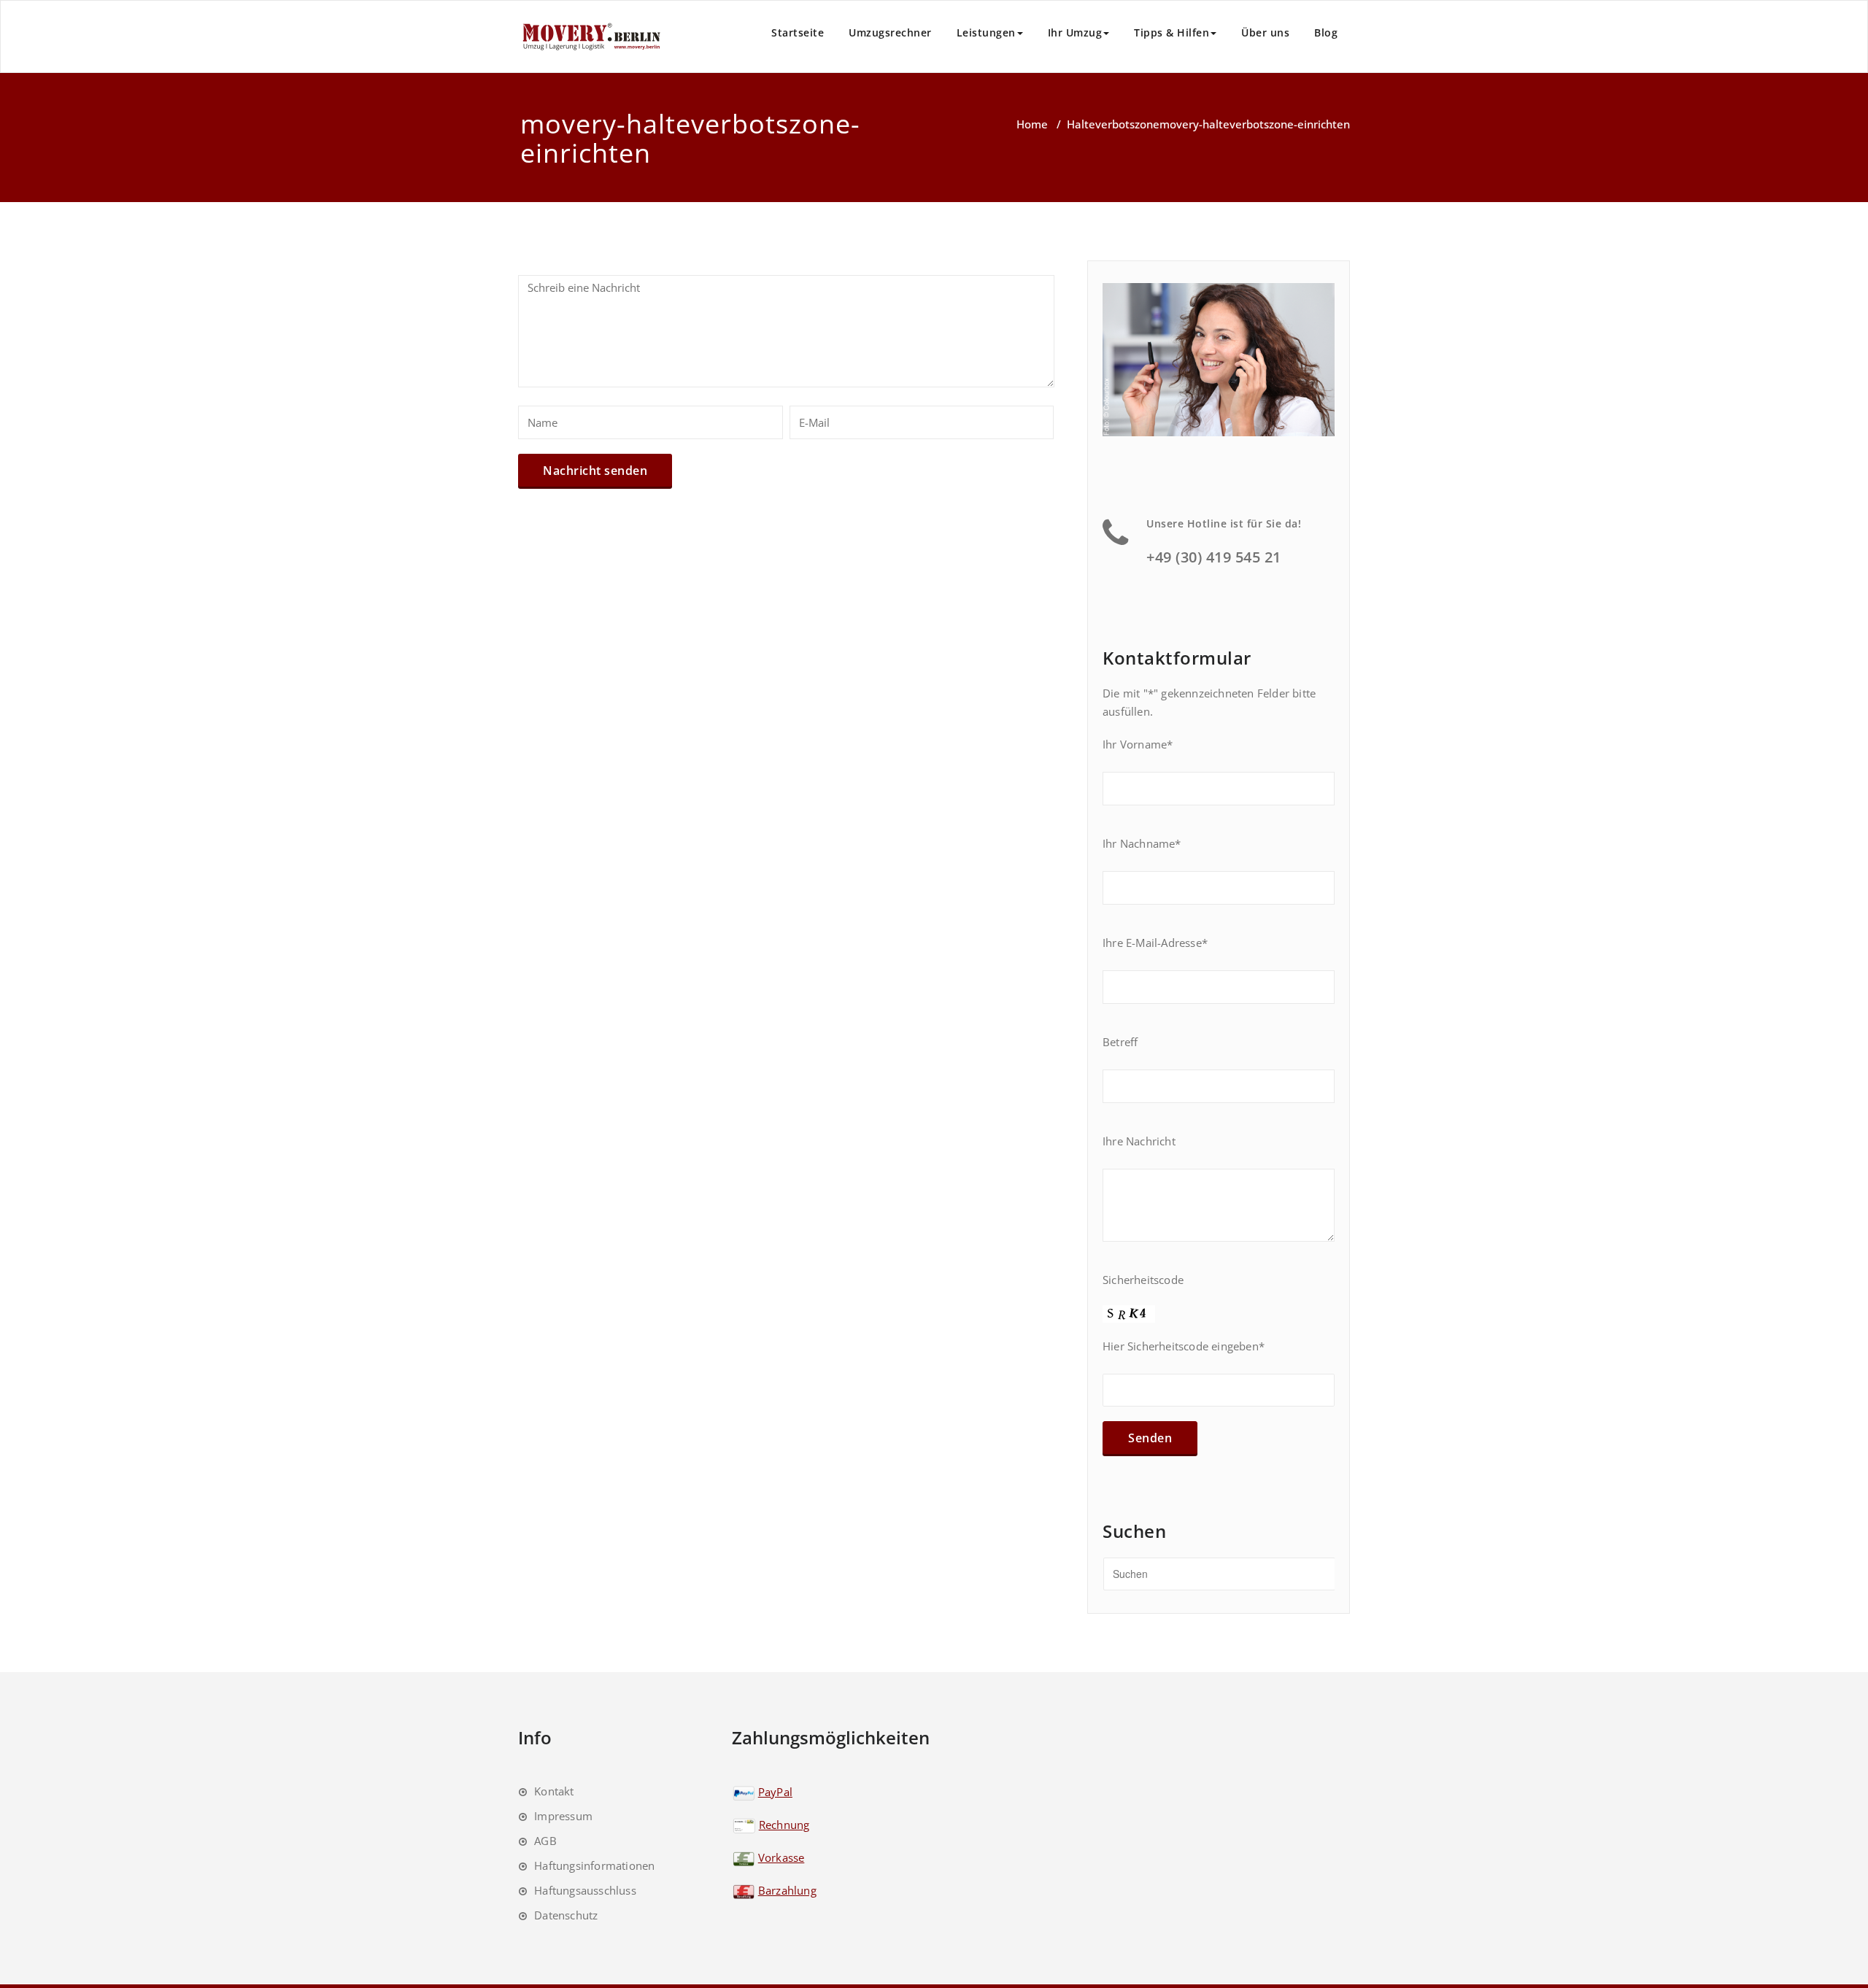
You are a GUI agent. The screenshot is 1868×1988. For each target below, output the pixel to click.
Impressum (563, 1816)
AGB (545, 1841)
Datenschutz (566, 1915)
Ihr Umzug (1075, 32)
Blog (1326, 32)
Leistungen (986, 32)
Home (1032, 124)
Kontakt (554, 1791)
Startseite (798, 32)
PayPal (775, 1792)
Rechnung (784, 1825)
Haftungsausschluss (585, 1890)
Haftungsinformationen (594, 1865)
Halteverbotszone (1113, 124)
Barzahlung (787, 1890)
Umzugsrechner (890, 32)
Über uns (1265, 32)
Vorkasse (781, 1857)
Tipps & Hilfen (1172, 32)
